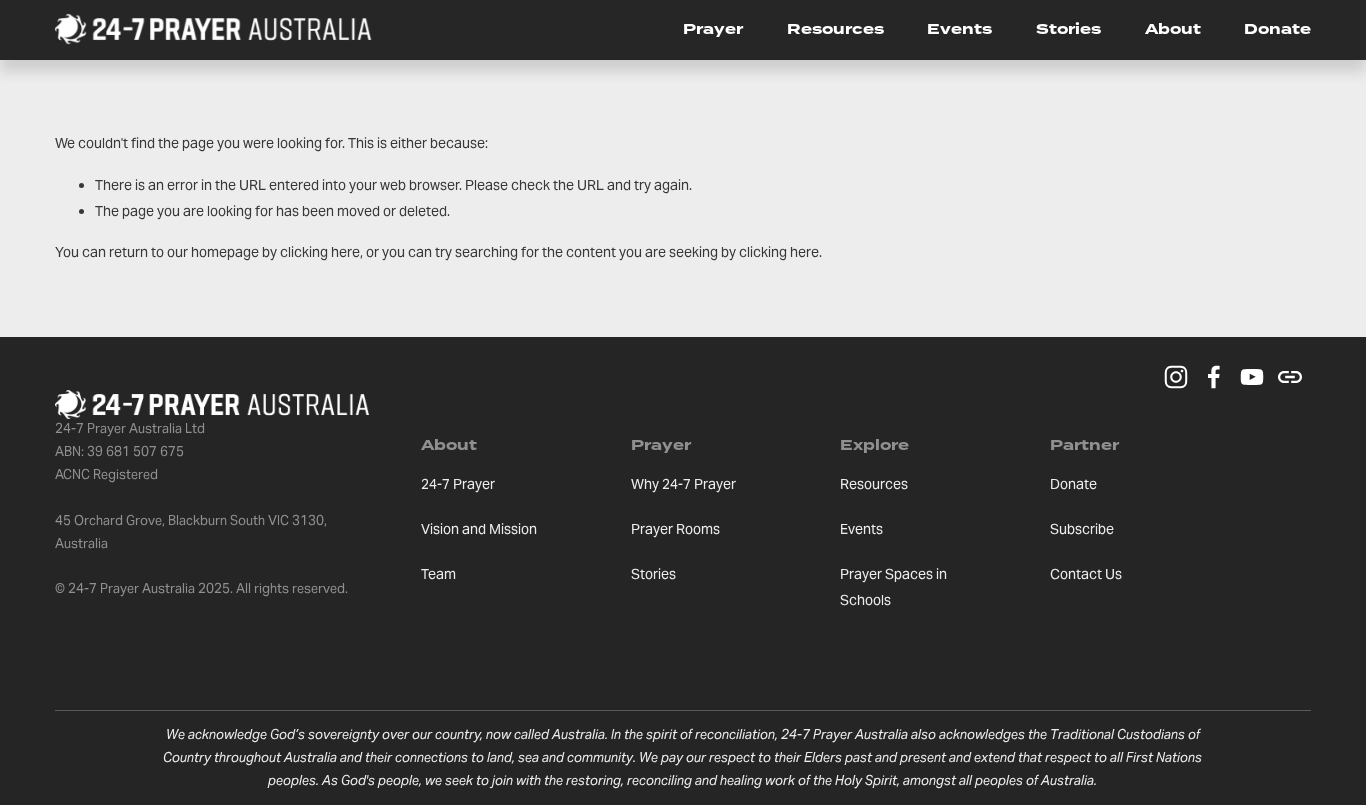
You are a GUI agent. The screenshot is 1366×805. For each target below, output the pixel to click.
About (1173, 29)
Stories (1068, 29)
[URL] (1290, 377)
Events (959, 29)
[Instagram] (1176, 377)
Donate (1277, 29)
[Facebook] (1214, 377)
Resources (835, 29)
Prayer (713, 29)
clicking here (320, 252)
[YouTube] (1252, 377)
